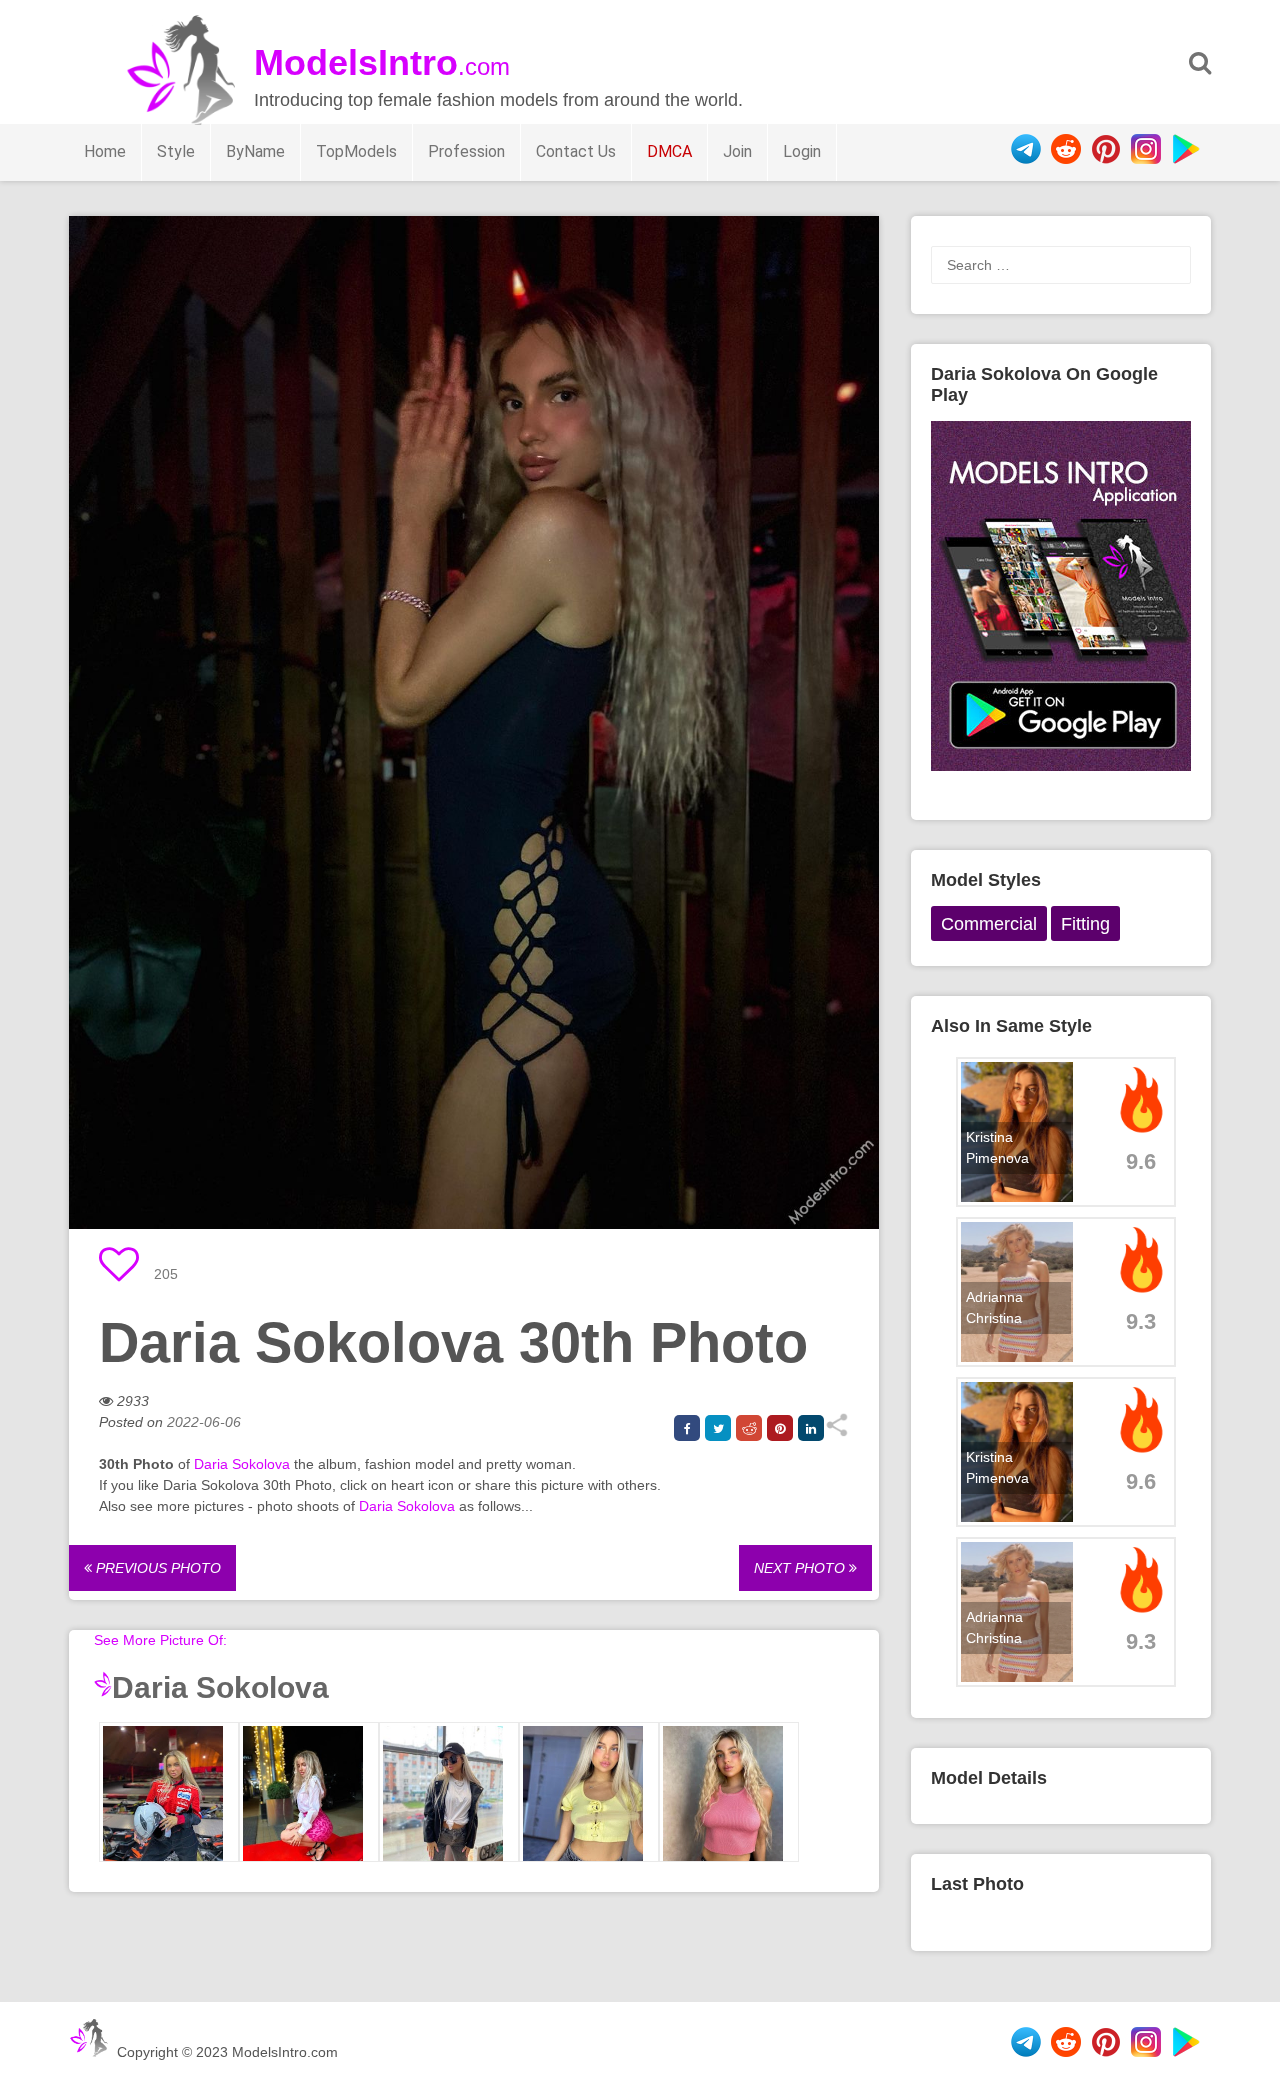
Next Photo (801, 1568)
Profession (466, 151)
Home (105, 151)
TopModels (356, 151)
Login (802, 151)
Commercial (989, 924)
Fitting (1085, 924)
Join (737, 151)
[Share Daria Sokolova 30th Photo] (836, 1432)
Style (176, 151)
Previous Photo (156, 1568)
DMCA (669, 151)
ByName (255, 151)
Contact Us (576, 151)
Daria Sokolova (242, 1464)
